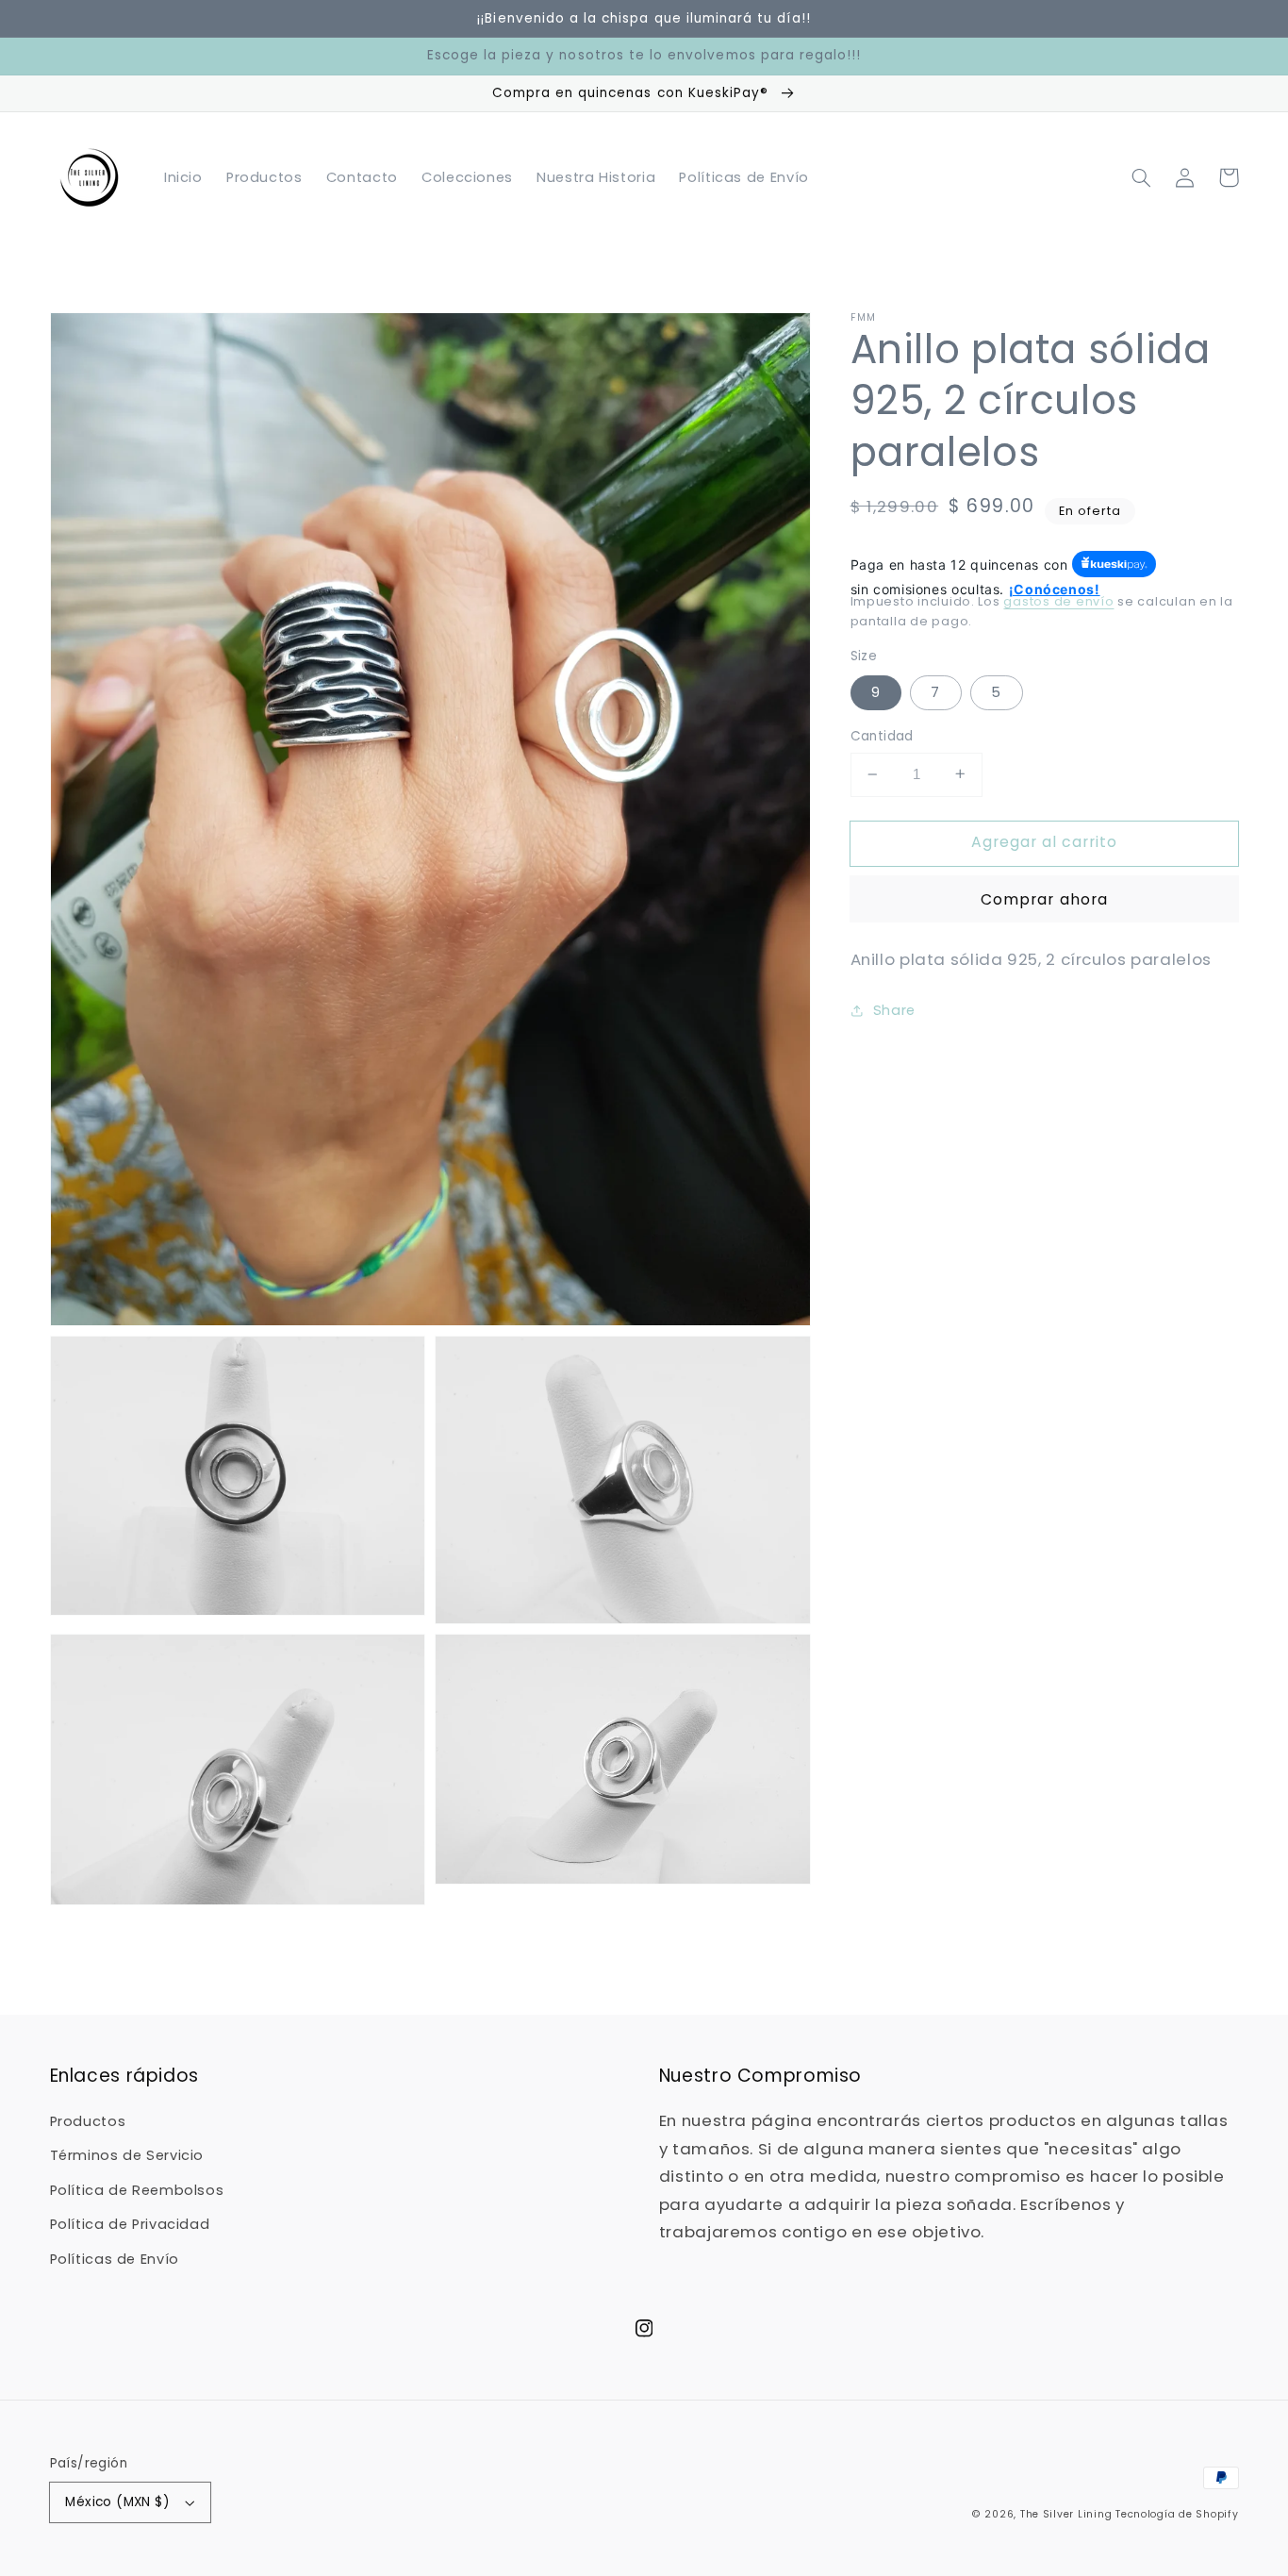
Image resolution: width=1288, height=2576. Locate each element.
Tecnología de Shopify (1177, 2514)
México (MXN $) (117, 2502)
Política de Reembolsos (137, 2190)
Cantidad (882, 736)
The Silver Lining (1066, 2514)
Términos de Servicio (127, 2155)
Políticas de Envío (115, 2259)
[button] (1142, 177)
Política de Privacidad (130, 2224)
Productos (88, 2121)
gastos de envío (1058, 601)
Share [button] (894, 1010)
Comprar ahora (1044, 898)
